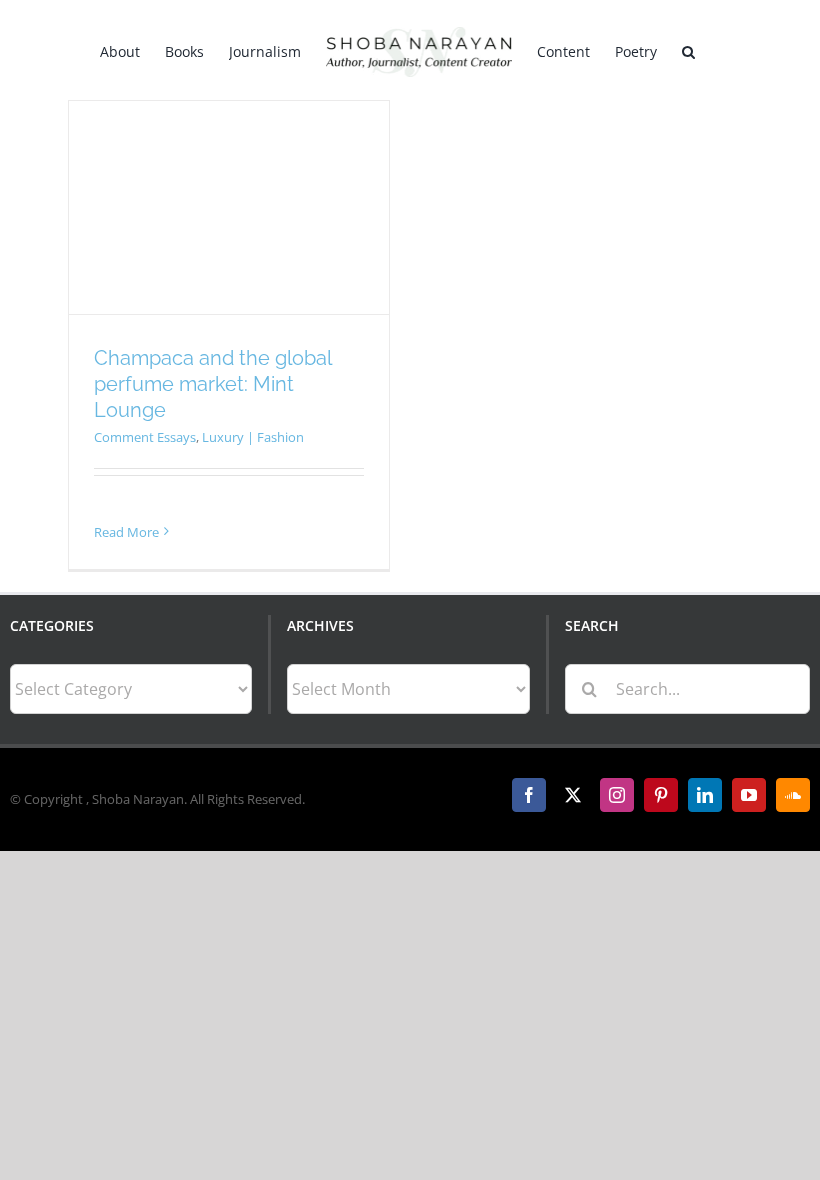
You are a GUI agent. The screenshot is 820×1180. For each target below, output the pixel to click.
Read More (126, 532)
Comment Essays (145, 437)
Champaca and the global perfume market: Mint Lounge (212, 384)
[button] (688, 50)
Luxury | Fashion (253, 437)
